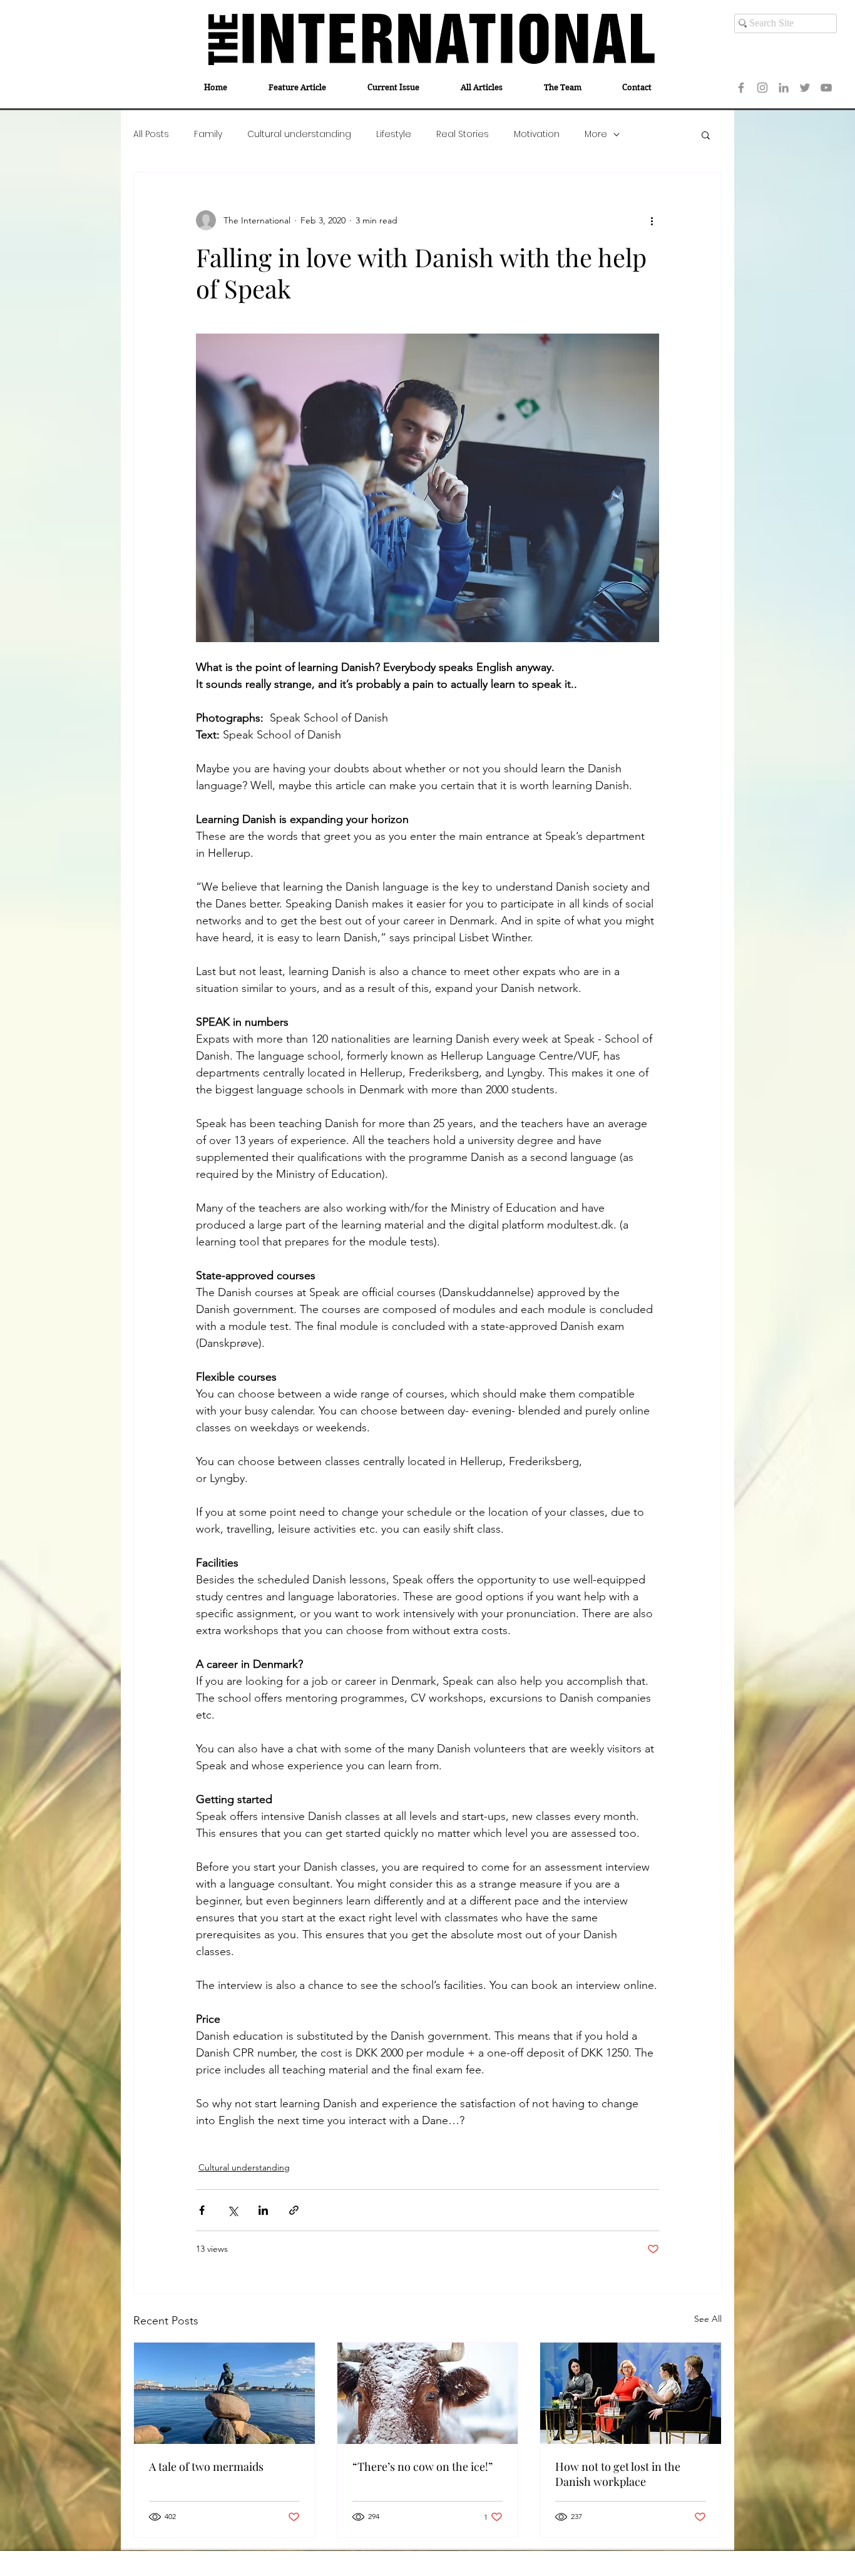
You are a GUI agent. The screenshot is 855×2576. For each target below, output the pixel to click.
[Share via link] (294, 2210)
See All (708, 2319)
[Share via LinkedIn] (263, 2210)
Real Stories (463, 134)
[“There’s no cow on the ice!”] (428, 2393)
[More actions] (652, 220)
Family (208, 134)
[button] (706, 135)
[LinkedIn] (784, 88)
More (596, 134)
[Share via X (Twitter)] (233, 2210)
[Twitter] (805, 88)
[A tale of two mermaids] (224, 2393)
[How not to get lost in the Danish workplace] (631, 2393)
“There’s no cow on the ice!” (422, 2466)
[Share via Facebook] (202, 2210)
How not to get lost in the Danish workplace (618, 2474)
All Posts (151, 134)
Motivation (537, 134)
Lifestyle (394, 134)
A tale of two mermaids (206, 2466)
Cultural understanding (299, 134)
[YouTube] (826, 88)
